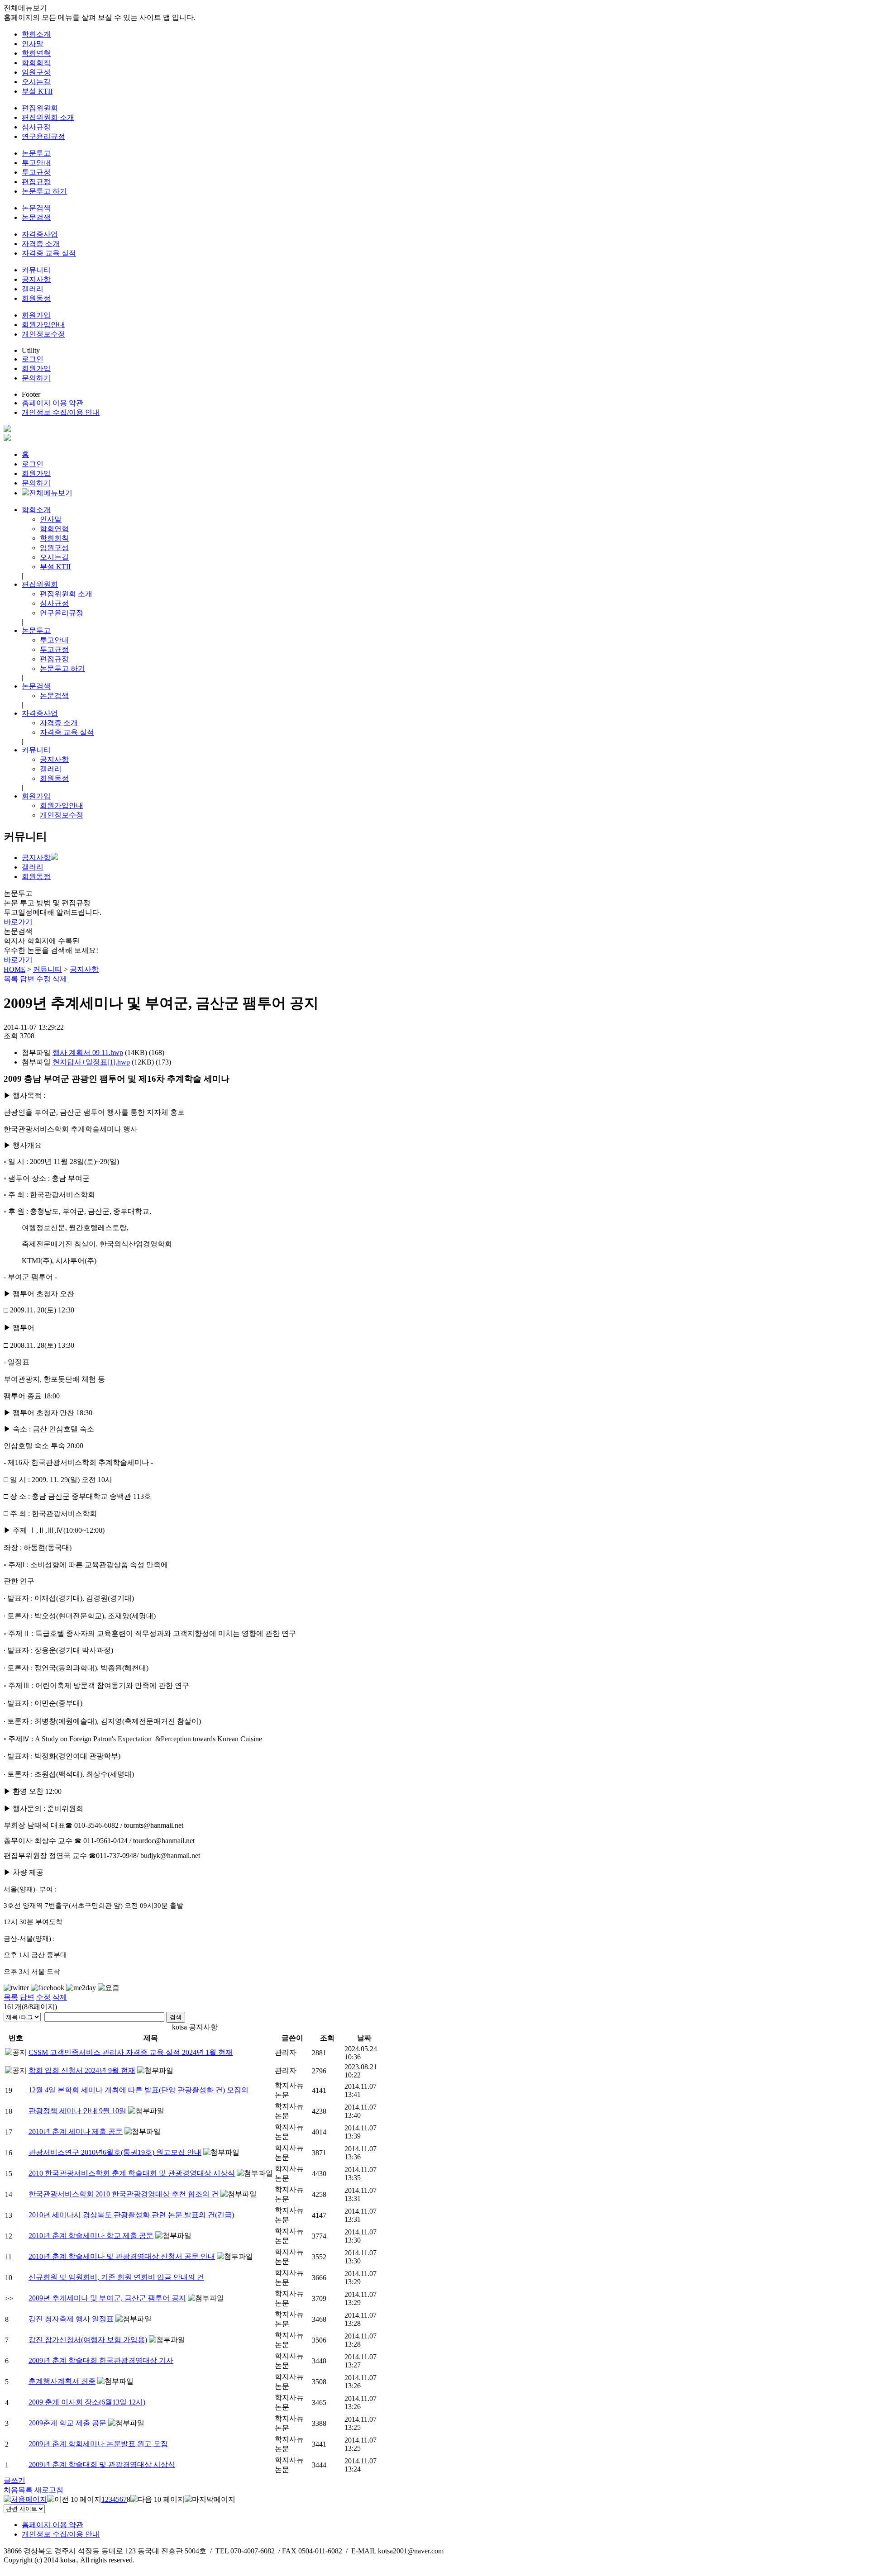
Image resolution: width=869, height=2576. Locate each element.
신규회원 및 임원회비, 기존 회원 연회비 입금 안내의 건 (116, 2277)
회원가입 (36, 315)
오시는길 (36, 82)
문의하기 (36, 378)
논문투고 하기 (44, 191)
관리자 (286, 2052)
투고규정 (36, 172)
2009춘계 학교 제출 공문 (67, 2423)
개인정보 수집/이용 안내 (61, 412)
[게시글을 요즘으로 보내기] (109, 1988)
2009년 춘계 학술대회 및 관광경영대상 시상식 (102, 2464)
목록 (11, 979)
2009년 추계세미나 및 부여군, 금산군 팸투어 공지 (107, 2298)
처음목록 (18, 2490)
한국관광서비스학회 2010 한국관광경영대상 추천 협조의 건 (124, 2194)
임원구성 (36, 72)
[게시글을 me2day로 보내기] (81, 1988)
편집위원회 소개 (48, 117)
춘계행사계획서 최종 (62, 2381)
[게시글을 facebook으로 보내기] (48, 1988)
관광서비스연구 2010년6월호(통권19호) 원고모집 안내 (115, 2152)
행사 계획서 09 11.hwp (88, 1053)
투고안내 (36, 163)
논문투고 (36, 153)
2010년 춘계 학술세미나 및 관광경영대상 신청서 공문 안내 (122, 2256)
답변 (27, 979)
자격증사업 (40, 234)
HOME (14, 969)
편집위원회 (40, 108)
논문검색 (36, 208)
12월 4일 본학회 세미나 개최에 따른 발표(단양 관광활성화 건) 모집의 (138, 2090)
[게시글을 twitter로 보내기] (16, 1988)
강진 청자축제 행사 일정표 (71, 2319)
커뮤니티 (36, 270)
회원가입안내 (43, 325)
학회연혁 (36, 53)
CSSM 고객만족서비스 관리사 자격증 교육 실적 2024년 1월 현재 (131, 2052)
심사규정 (36, 127)
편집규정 (36, 182)
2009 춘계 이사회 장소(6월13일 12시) (87, 2402)
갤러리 (33, 289)
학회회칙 (36, 63)
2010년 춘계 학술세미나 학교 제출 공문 (91, 2236)
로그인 (33, 359)
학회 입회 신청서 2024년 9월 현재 (82, 2070)
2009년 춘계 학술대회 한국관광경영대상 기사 (101, 2360)
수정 (43, 979)
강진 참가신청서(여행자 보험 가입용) (88, 2340)
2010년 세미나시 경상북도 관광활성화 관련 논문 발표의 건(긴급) (131, 2215)
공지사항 (36, 279)
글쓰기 (14, 2480)
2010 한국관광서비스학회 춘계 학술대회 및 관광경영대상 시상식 (132, 2173)
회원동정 (36, 298)
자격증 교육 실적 (49, 253)
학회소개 (36, 34)
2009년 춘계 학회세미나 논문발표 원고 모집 (98, 2444)
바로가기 (18, 922)
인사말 (33, 44)
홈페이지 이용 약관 (53, 403)
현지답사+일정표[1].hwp (91, 1062)
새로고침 (49, 2490)
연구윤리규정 (43, 136)
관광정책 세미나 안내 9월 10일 (77, 2111)
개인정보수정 (43, 334)
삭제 (60, 979)
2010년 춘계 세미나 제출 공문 (76, 2132)
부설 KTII (37, 91)
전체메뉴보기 (51, 493)
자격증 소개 (41, 244)
